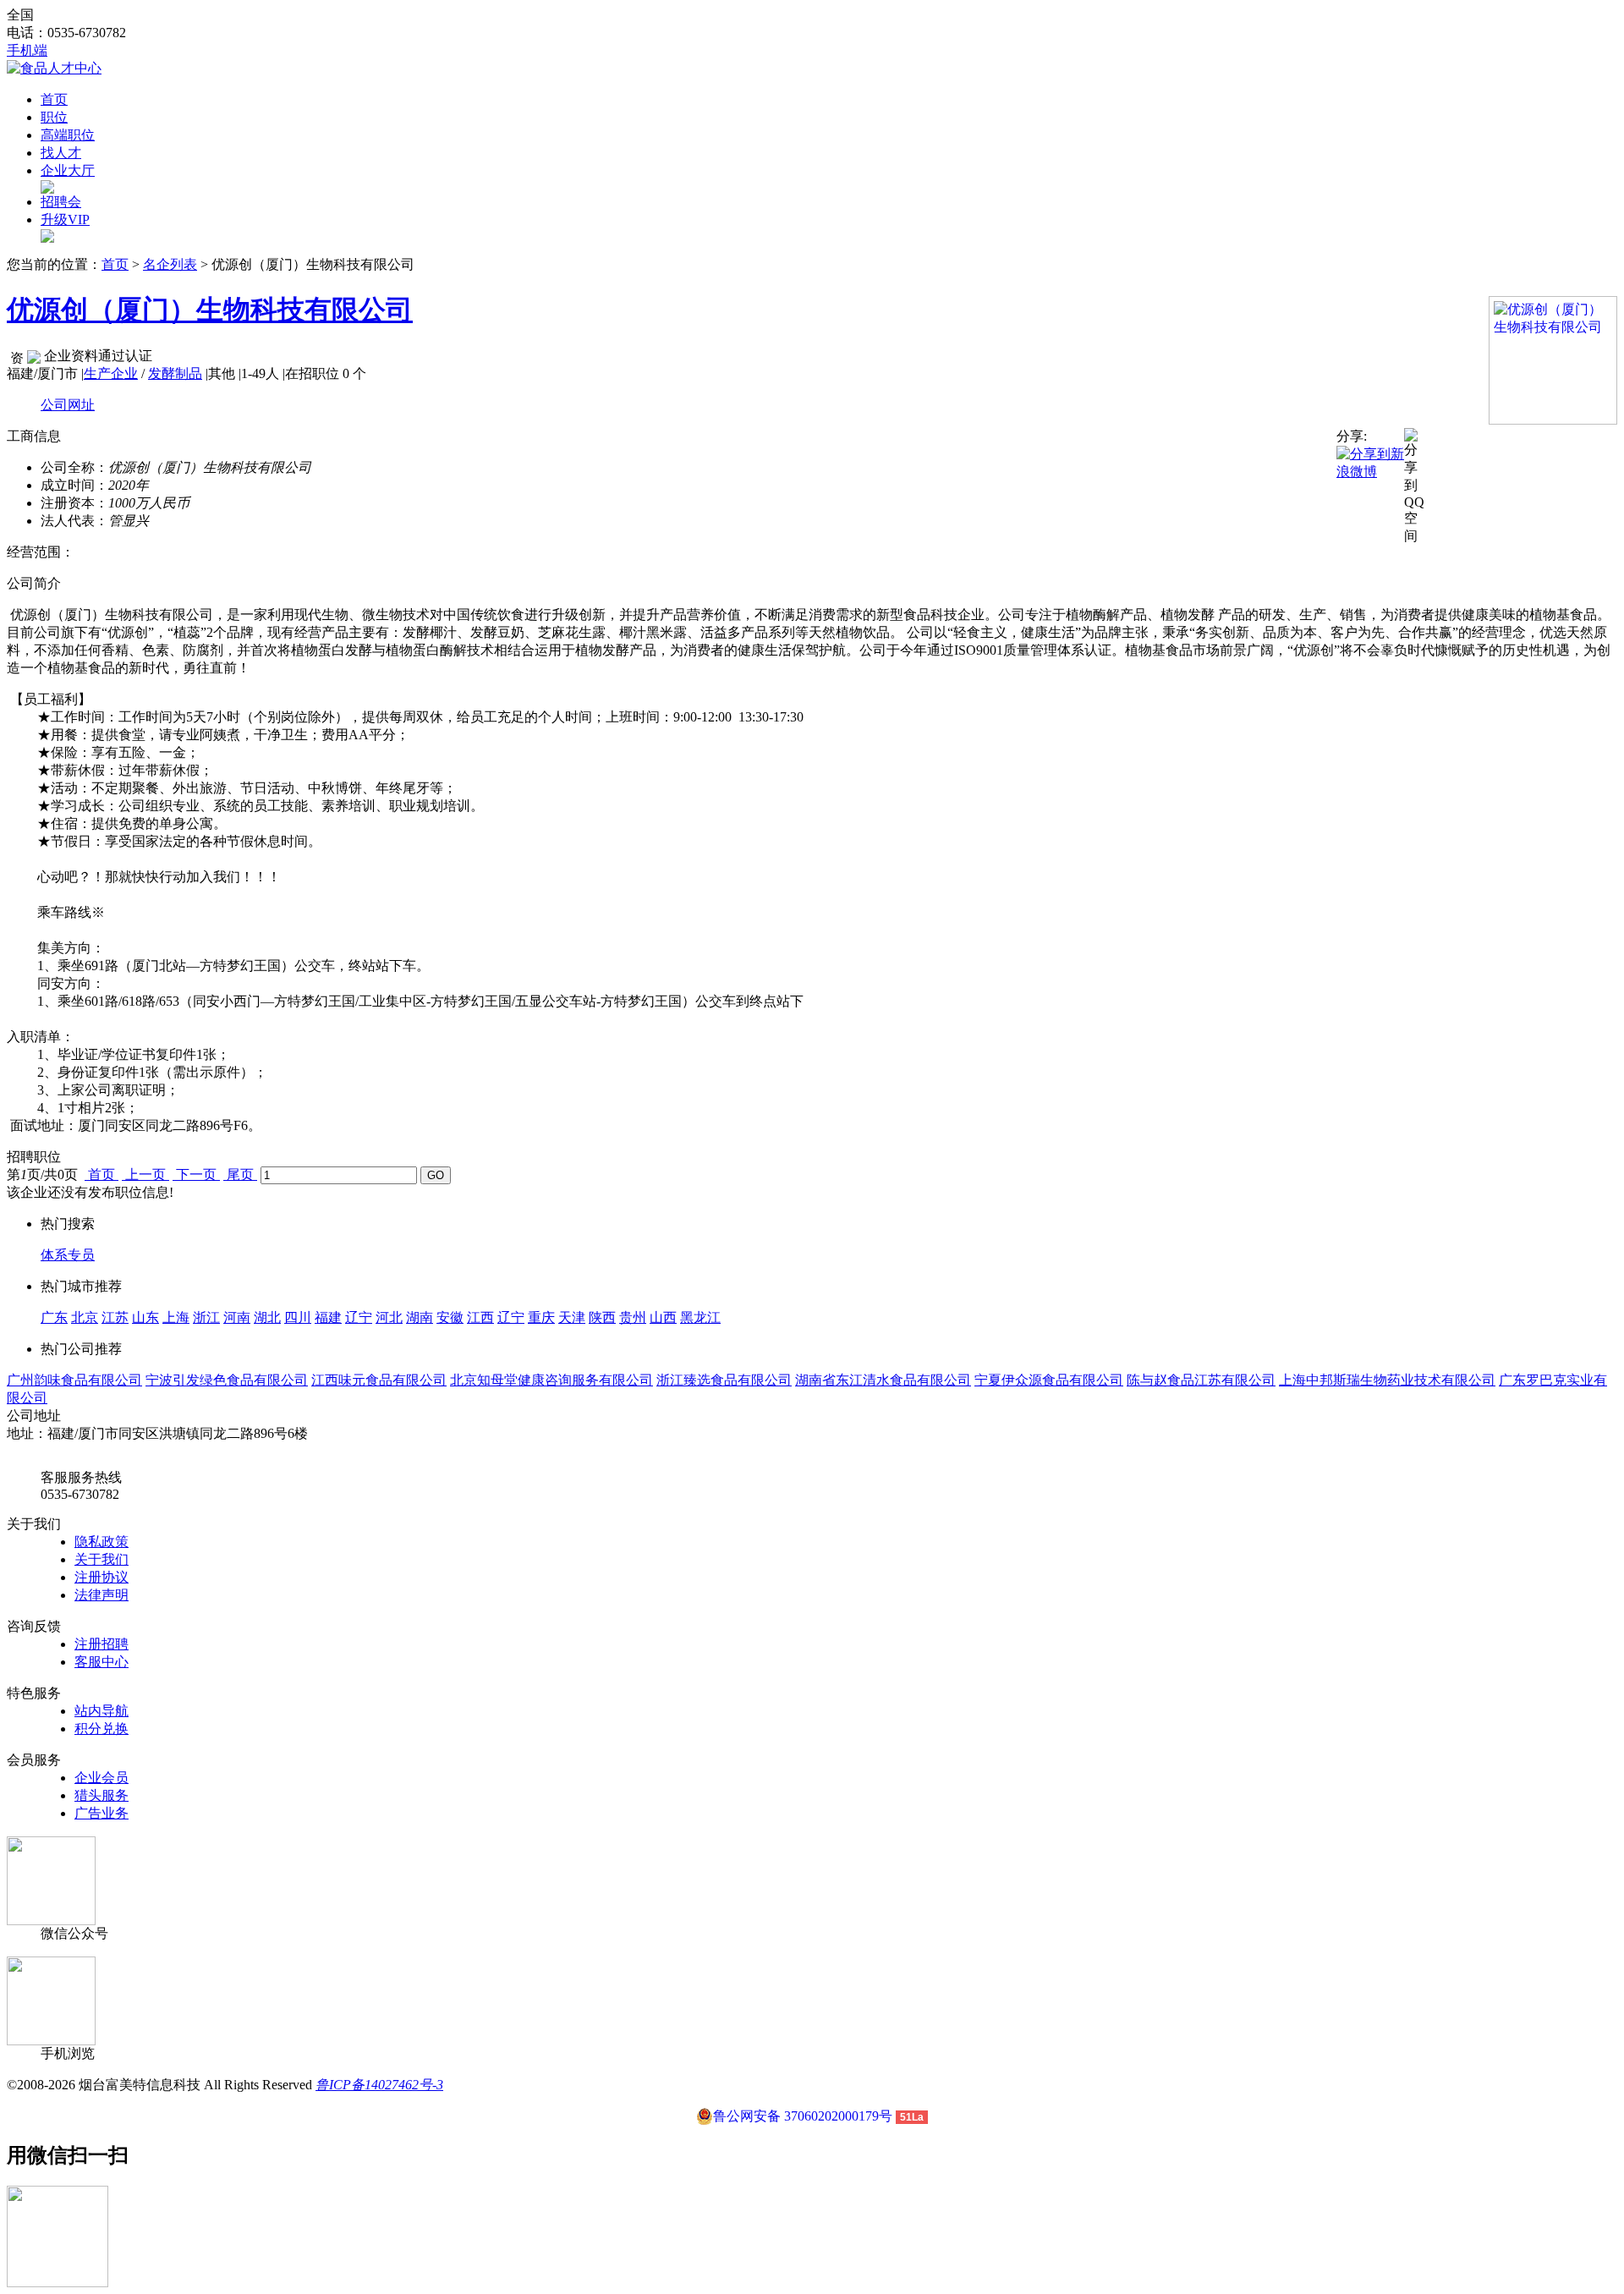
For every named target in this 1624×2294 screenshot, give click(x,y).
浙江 (206, 1317)
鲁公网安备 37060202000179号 (803, 2116)
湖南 (420, 1317)
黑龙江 (700, 1317)
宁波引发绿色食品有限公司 (227, 1380)
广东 (54, 1317)
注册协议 (101, 1577)
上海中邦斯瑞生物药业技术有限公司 (1387, 1380)
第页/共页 (42, 1174)
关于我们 (101, 1559)
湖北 (267, 1317)
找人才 (61, 153)
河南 (237, 1317)
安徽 (450, 1317)
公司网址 (68, 405)
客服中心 (101, 1662)
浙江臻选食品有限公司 (724, 1380)
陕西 (602, 1317)
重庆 (541, 1317)
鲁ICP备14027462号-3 (379, 2085)
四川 (298, 1317)
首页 (54, 99)
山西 (663, 1317)
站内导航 (101, 1711)
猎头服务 (101, 1795)
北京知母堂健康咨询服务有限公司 (551, 1380)
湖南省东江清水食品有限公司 (883, 1380)
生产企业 (111, 373)
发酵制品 (175, 373)
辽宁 (359, 1317)
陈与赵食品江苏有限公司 (1201, 1380)
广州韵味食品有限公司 (74, 1380)
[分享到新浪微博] (1370, 462)
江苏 (115, 1317)
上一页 (145, 1174)
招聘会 (61, 202)
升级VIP (65, 220)
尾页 (240, 1174)
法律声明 (101, 1595)
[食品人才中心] (54, 68)
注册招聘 (101, 1644)
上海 (176, 1317)
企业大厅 (68, 170)
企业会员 (101, 1778)
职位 (54, 117)
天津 (572, 1317)
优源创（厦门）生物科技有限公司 (210, 310)
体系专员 (68, 1255)
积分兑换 (101, 1729)
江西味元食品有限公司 (379, 1380)
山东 (145, 1317)
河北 (389, 1317)
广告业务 (101, 1813)
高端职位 (68, 135)
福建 (328, 1317)
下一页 (196, 1174)
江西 (480, 1317)
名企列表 (170, 264)
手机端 (27, 50)
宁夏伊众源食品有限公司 (1049, 1380)
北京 (85, 1317)
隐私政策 (101, 1542)
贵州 (633, 1317)
